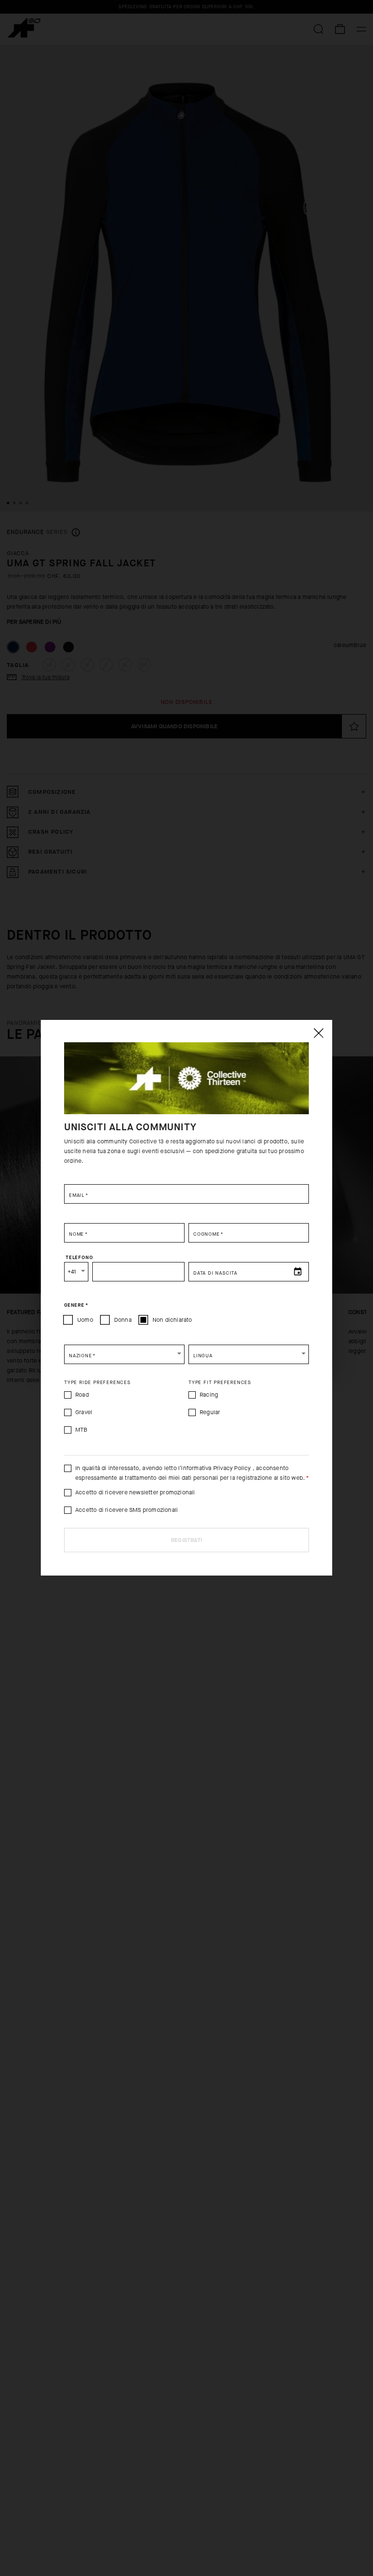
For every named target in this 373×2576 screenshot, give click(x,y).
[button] (124, 1354)
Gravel (84, 1412)
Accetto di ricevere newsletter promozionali (135, 1492)
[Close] (318, 1033)
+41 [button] (72, 1272)
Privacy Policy (232, 1468)
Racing (209, 1395)
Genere (76, 1305)
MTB (82, 1430)
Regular (210, 1412)
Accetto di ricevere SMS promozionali (127, 1510)
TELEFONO (79, 1258)
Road (82, 1395)
